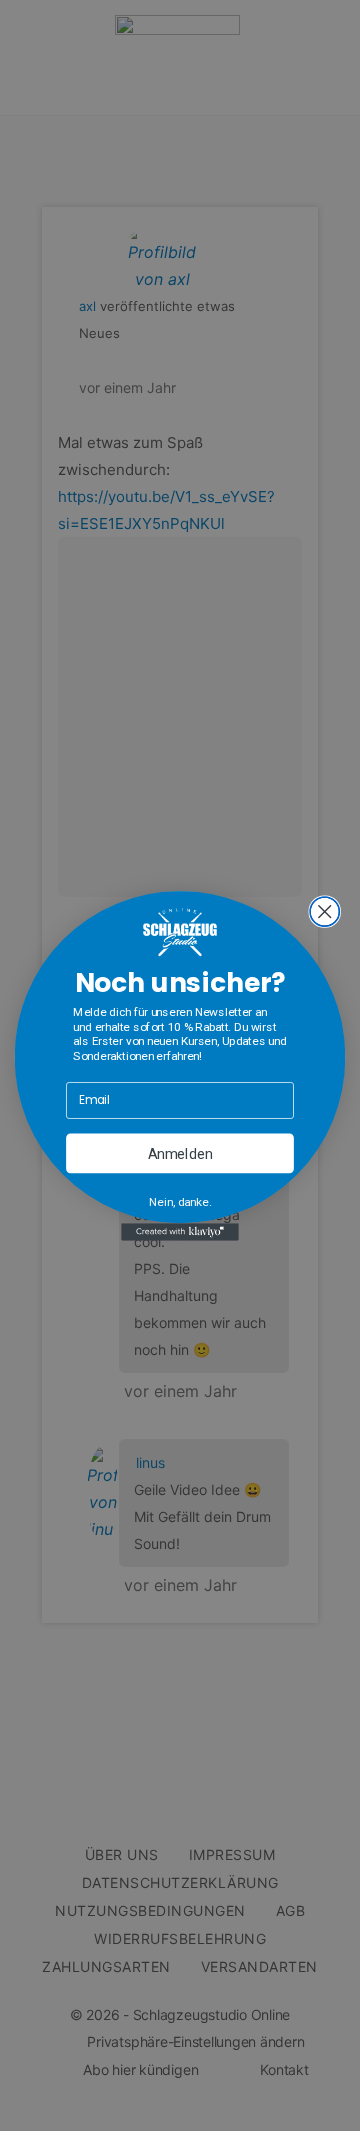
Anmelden (180, 1153)
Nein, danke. (180, 1201)
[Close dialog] (324, 911)
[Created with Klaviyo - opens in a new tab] (180, 1232)
